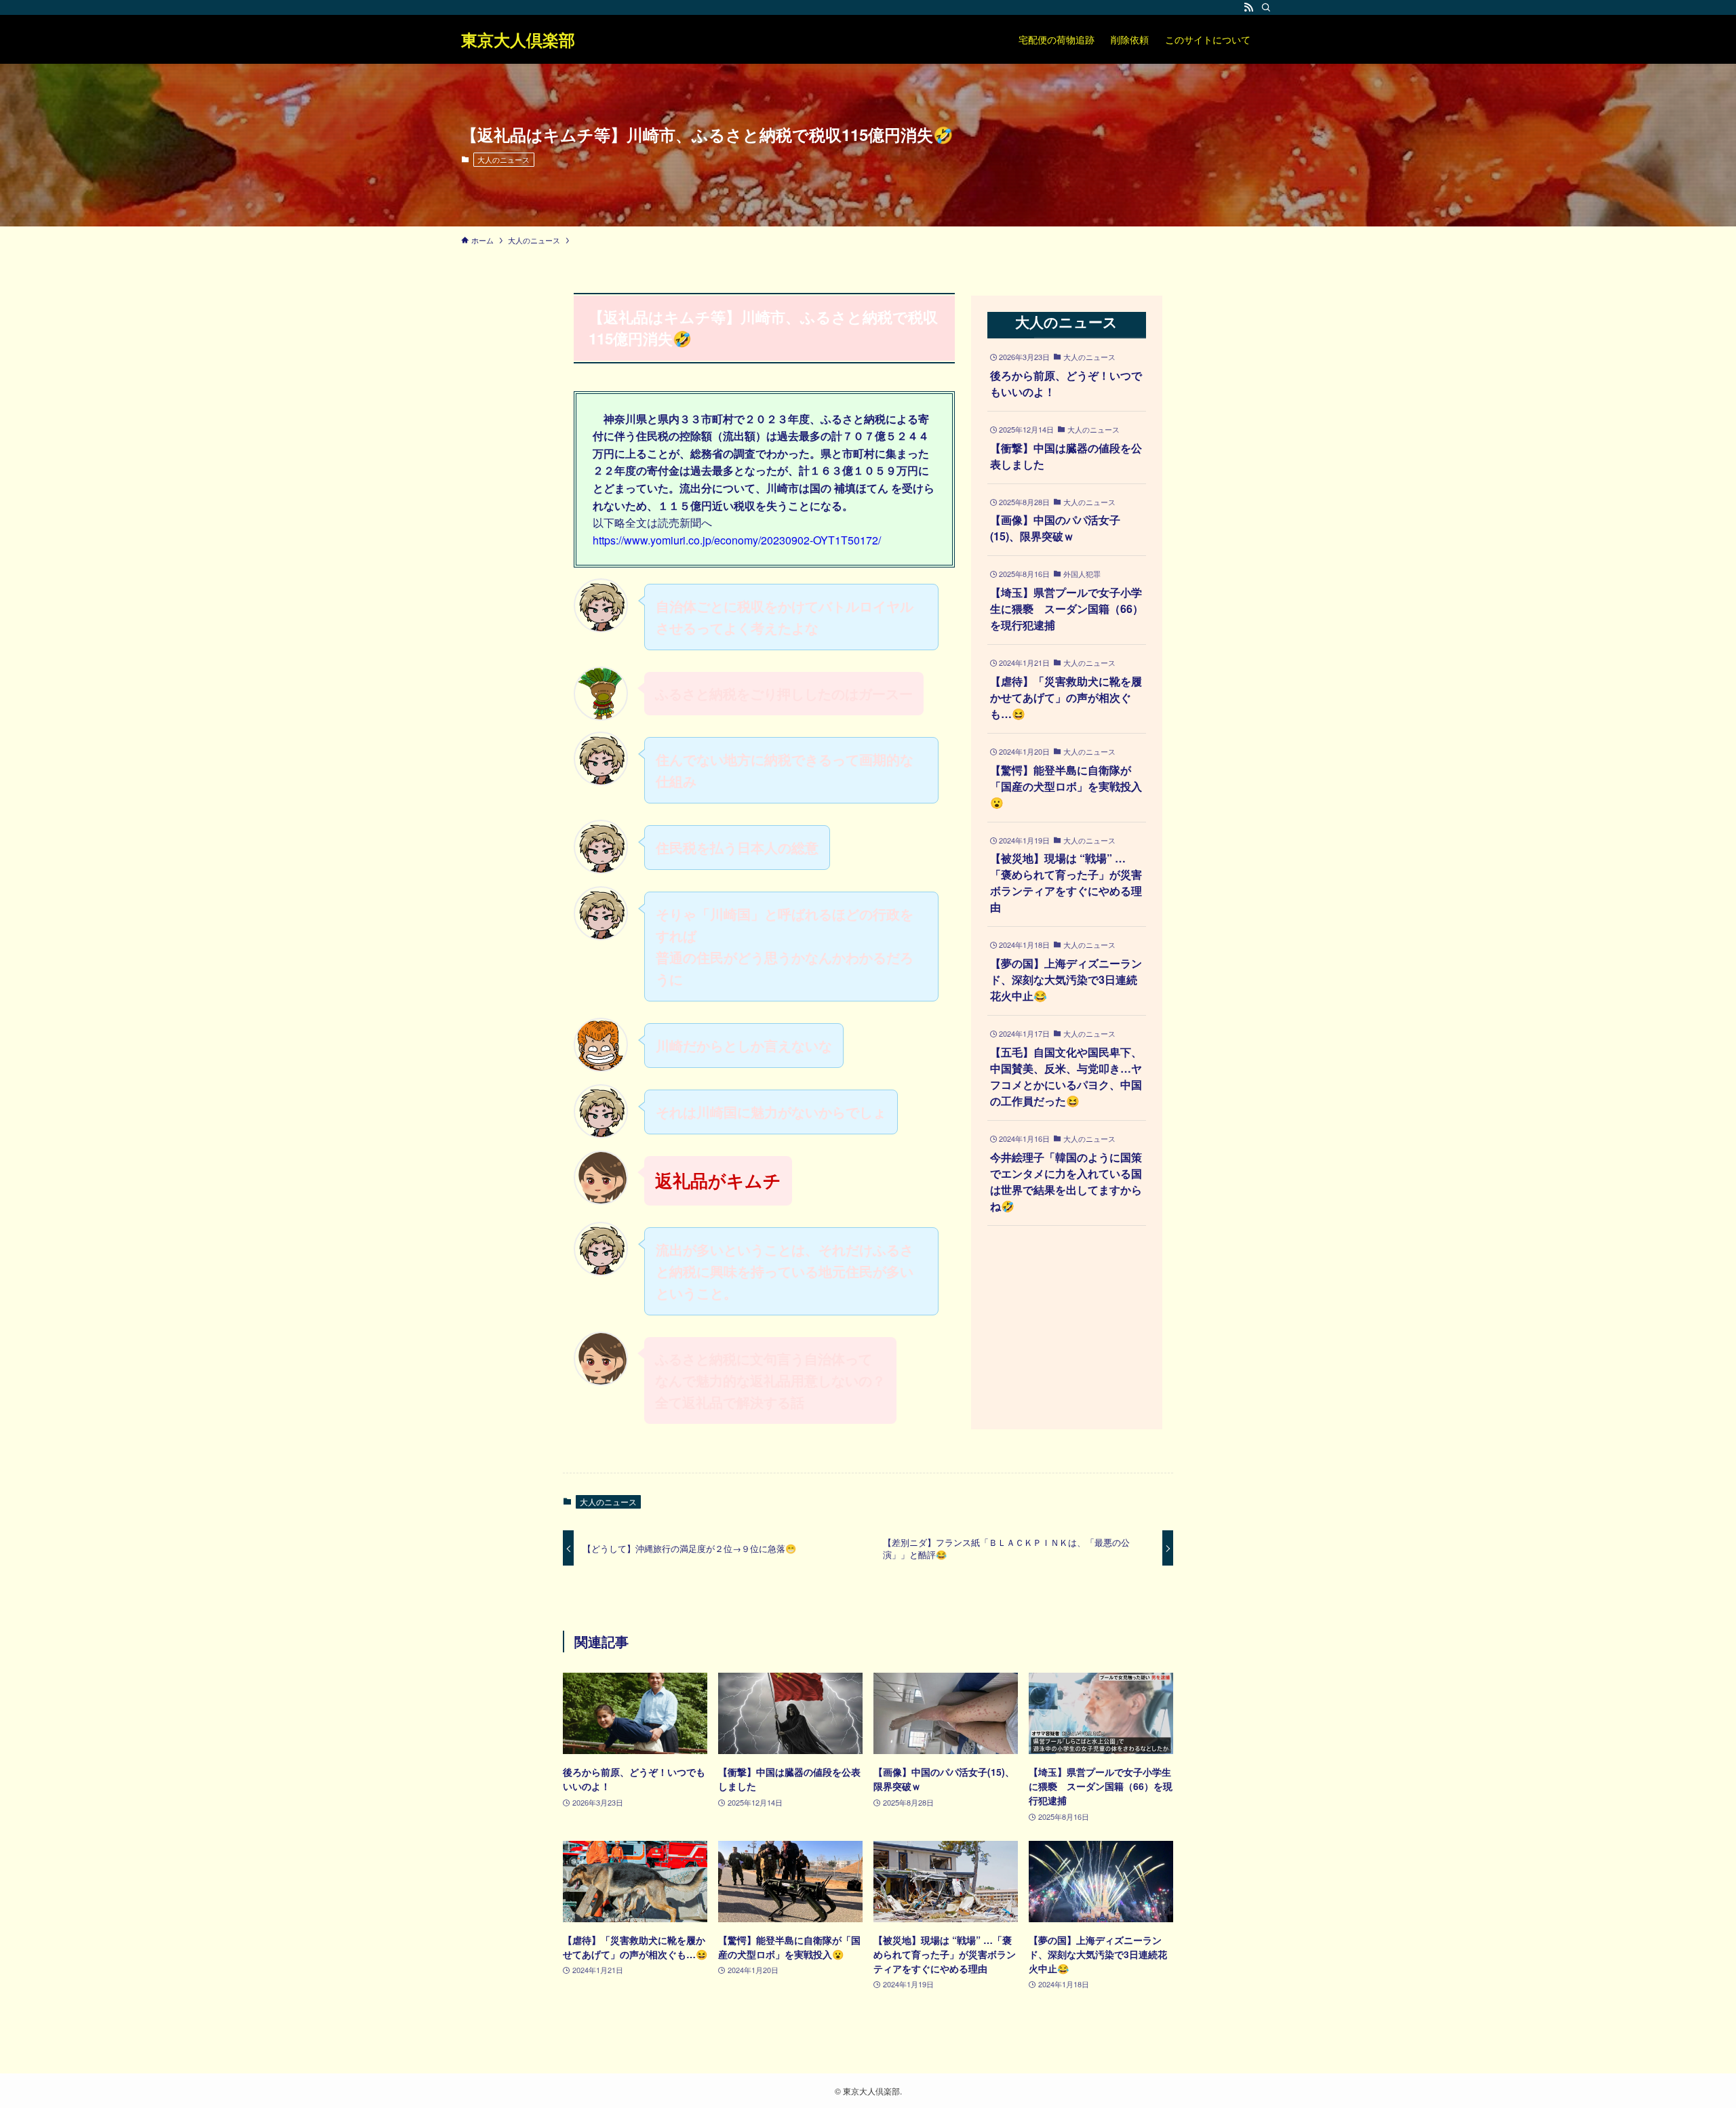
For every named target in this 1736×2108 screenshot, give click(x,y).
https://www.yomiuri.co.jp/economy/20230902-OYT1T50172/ (737, 540)
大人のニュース (504, 159)
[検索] (1266, 7)
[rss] (1248, 7)
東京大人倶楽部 (518, 39)
